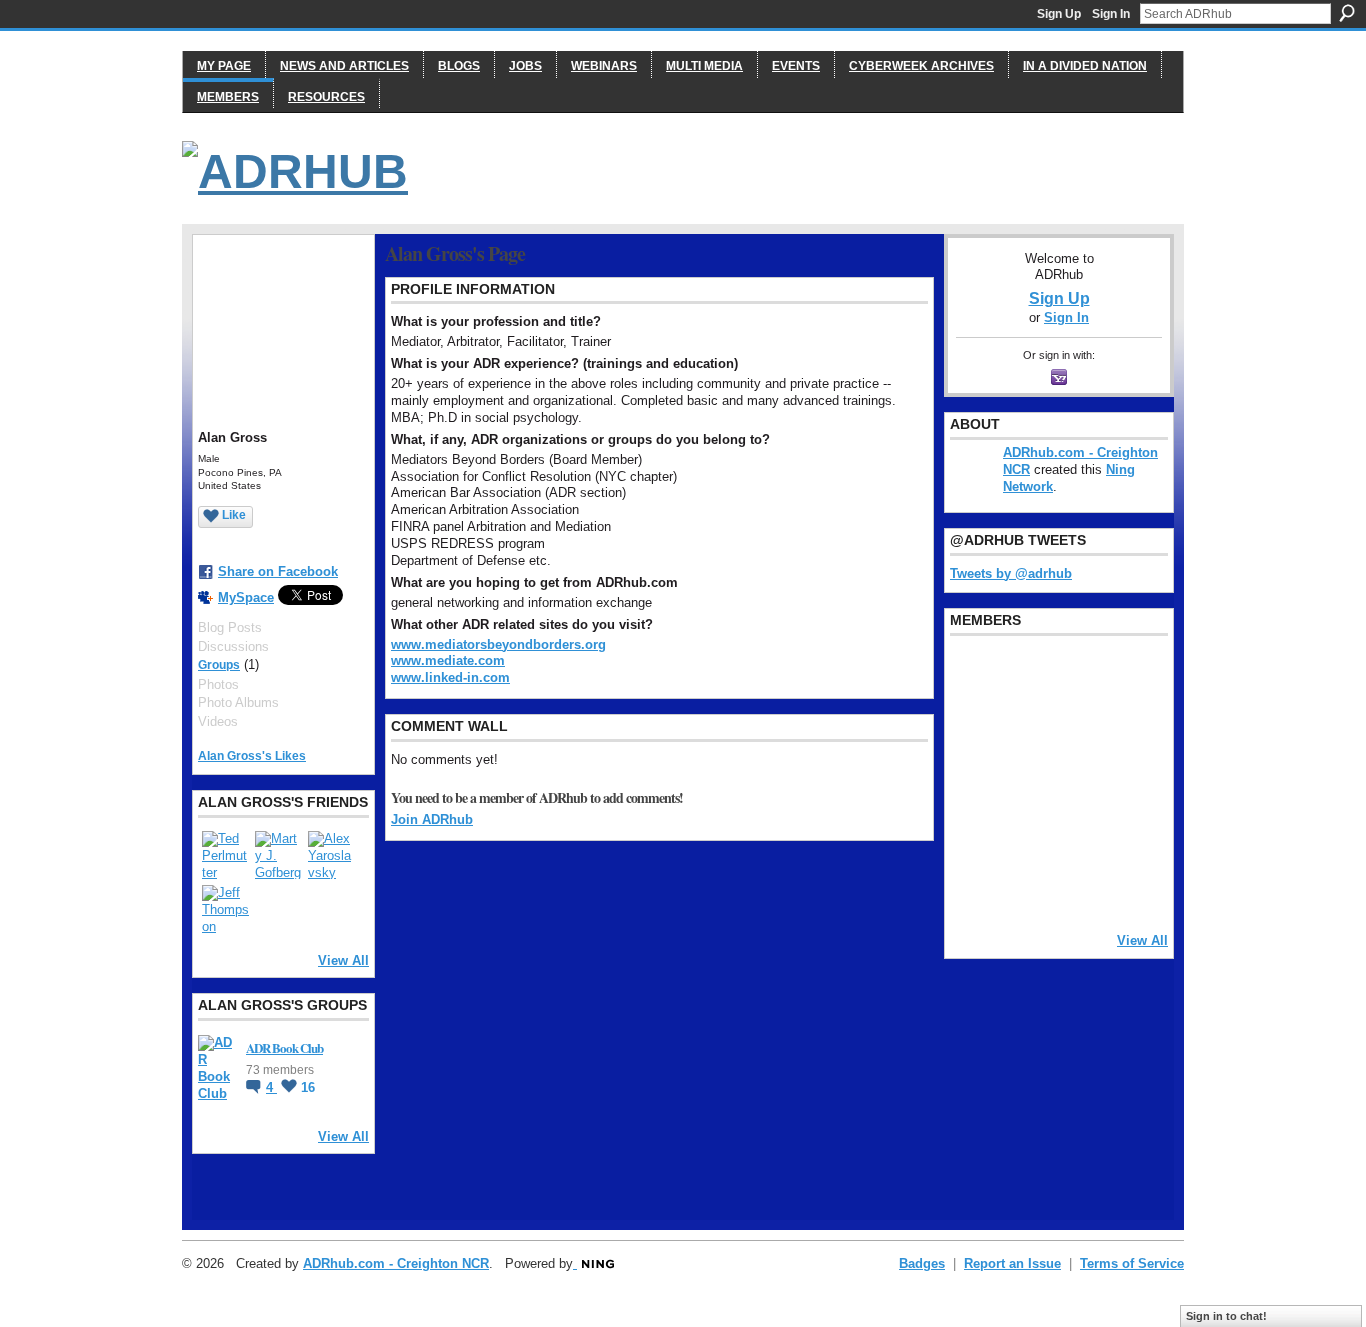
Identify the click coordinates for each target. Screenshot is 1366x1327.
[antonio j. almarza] (1025, 781)
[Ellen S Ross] (1127, 835)
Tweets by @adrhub (1011, 573)
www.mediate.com (448, 660)
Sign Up (1059, 14)
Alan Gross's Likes (252, 756)
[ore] (1076, 889)
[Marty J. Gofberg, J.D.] (279, 855)
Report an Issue (1012, 1263)
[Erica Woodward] (974, 673)
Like (234, 515)
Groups (219, 665)
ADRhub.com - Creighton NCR (396, 1263)
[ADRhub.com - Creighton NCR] (1025, 673)
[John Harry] (1076, 727)
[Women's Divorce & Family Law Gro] (1127, 727)
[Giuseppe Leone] (1076, 781)
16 (308, 1087)
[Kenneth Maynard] (974, 889)
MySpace (246, 597)
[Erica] (974, 835)
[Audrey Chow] (1076, 673)
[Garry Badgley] (1127, 673)
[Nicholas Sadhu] (1076, 835)
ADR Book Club (284, 1047)
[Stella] (1025, 835)
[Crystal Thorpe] (1127, 781)
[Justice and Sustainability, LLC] (1025, 889)
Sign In (1111, 14)
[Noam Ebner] (974, 781)
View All (343, 960)
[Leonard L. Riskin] (974, 727)
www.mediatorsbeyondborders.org (498, 644)
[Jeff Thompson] (226, 909)
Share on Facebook (278, 571)
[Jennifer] (1025, 727)
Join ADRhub (432, 819)
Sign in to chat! (1226, 1316)
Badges (922, 1263)
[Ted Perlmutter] (226, 855)
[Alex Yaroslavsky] (332, 855)
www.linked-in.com (450, 677)
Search (1347, 13)
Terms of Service (1132, 1263)
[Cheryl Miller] (1127, 889)
